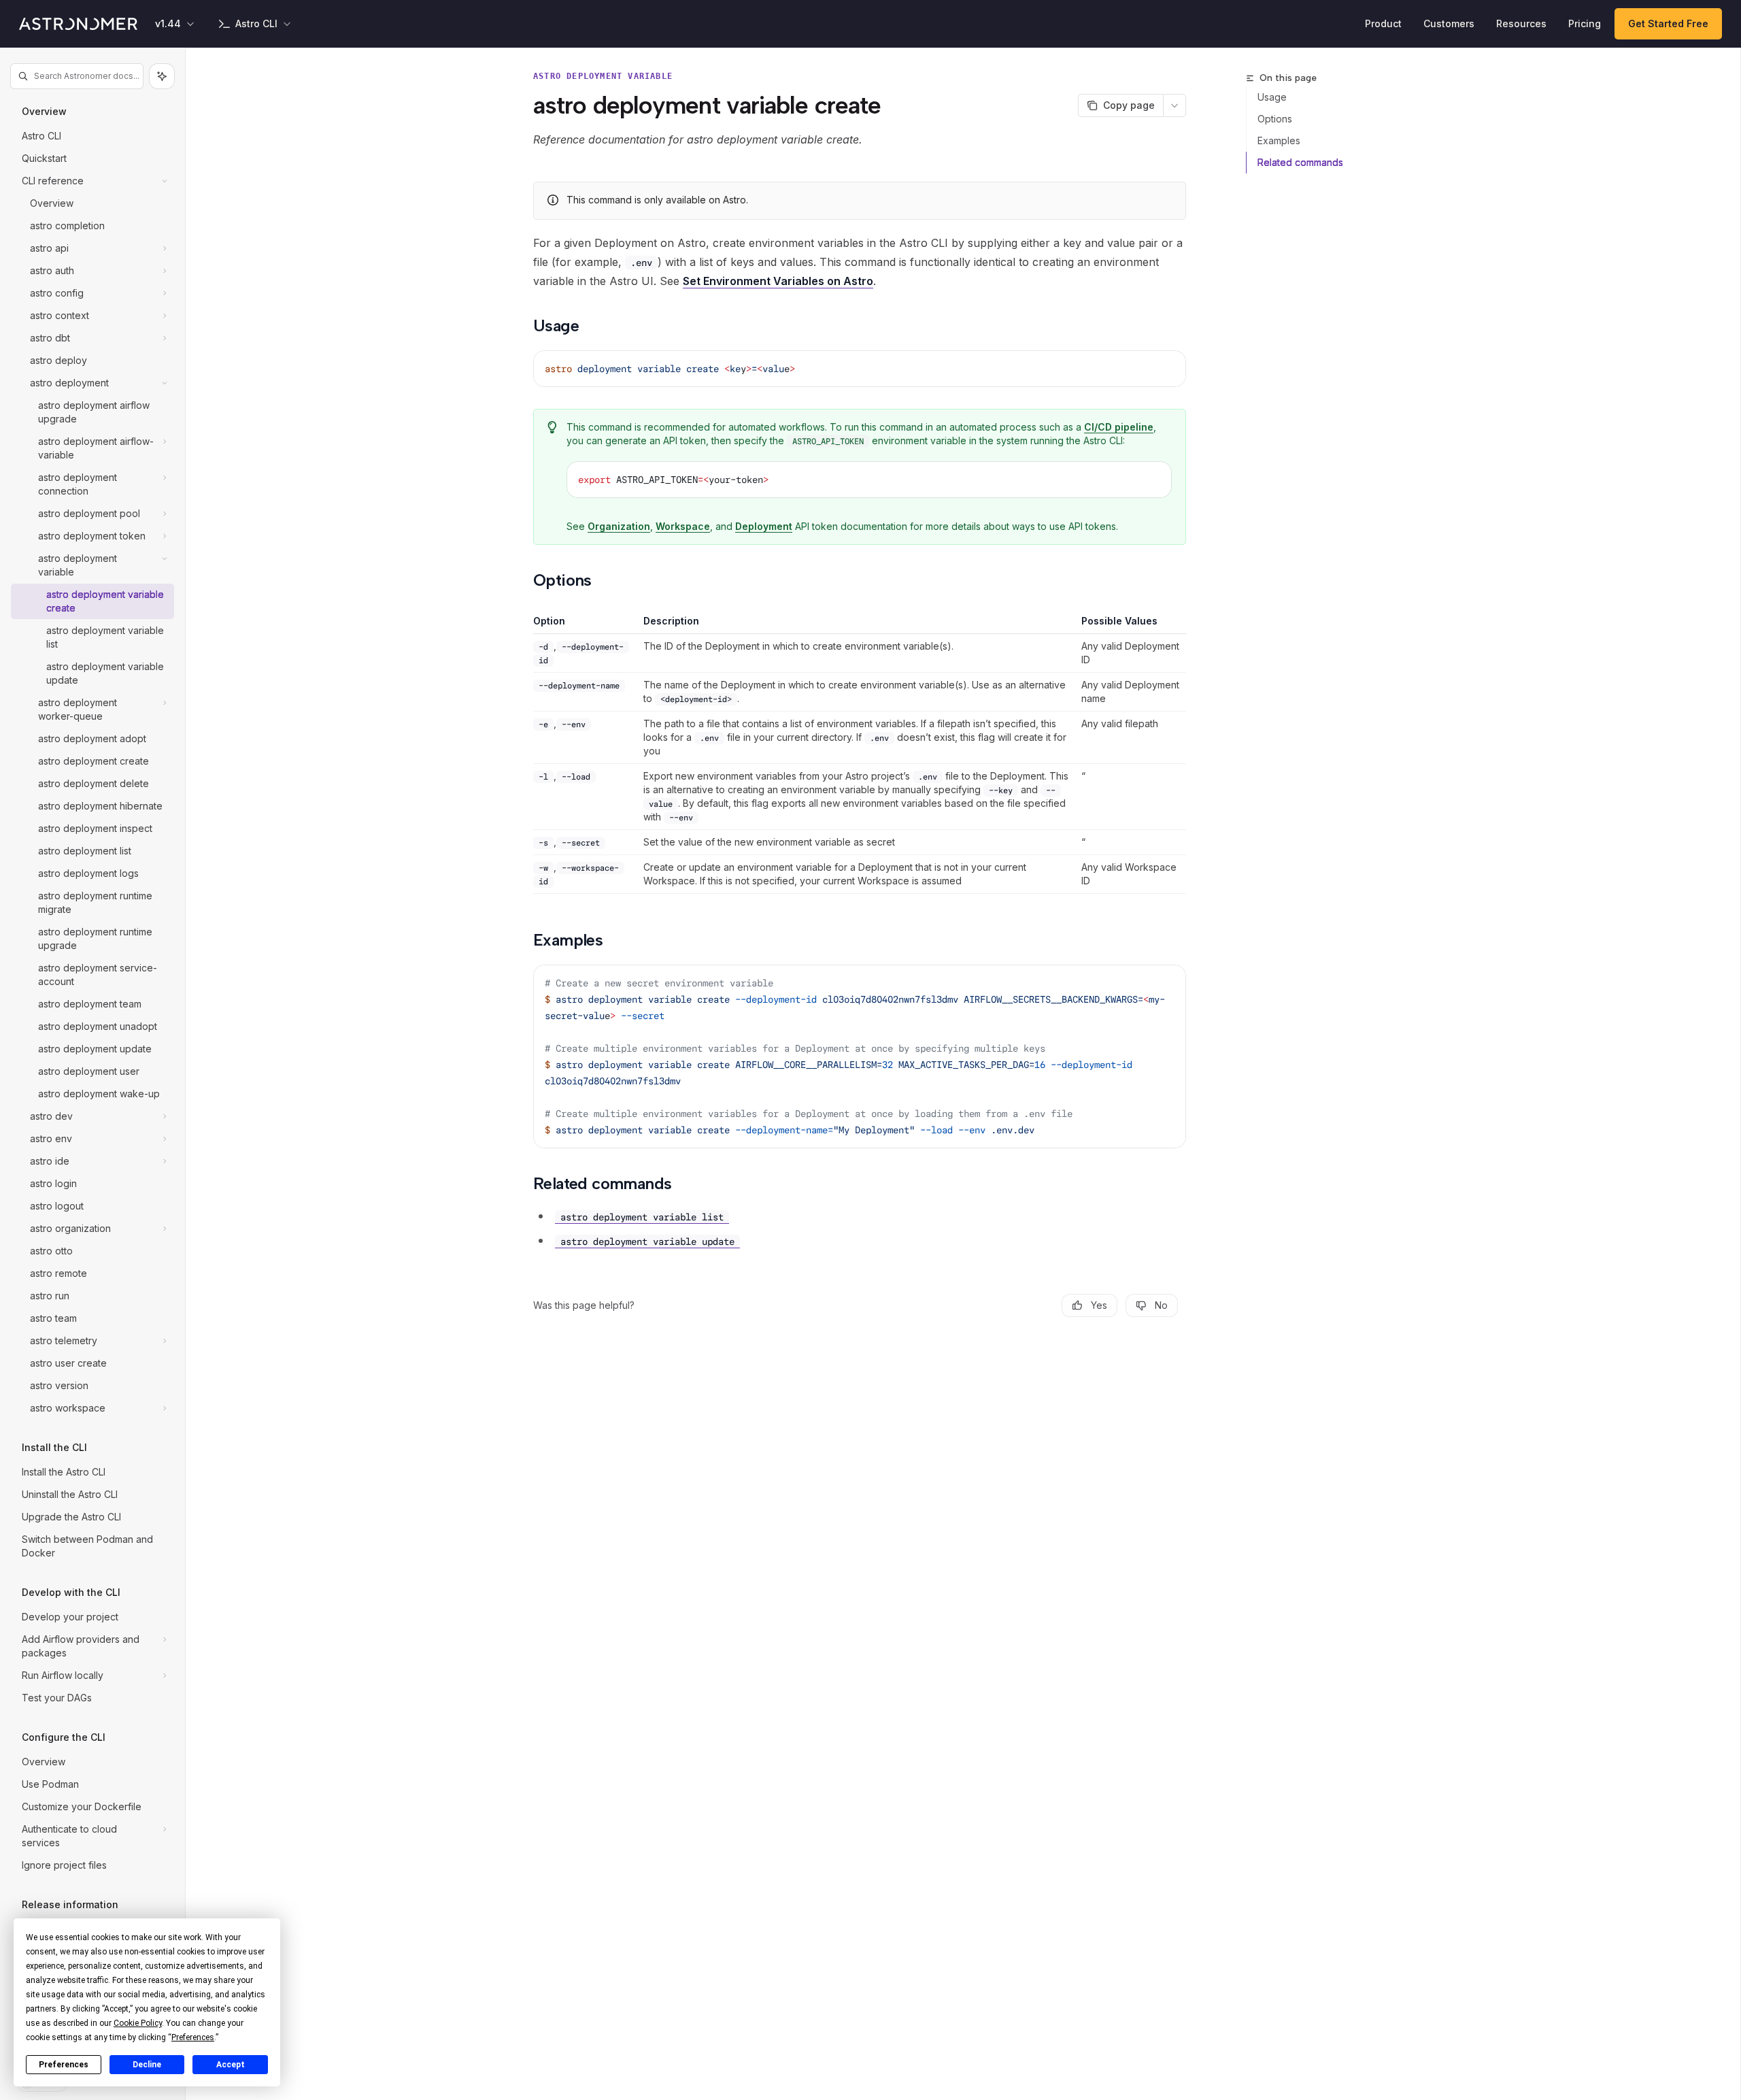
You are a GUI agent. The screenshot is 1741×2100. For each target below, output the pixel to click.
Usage (1272, 97)
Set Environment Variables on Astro (778, 281)
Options (1275, 119)
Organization (619, 526)
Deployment (764, 526)
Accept (231, 2065)
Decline (147, 2065)
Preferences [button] (193, 2037)
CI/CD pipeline (1119, 427)
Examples (1279, 140)
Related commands (1300, 162)
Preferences (64, 2065)
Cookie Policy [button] (138, 2023)
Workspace (683, 526)
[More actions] (1174, 105)
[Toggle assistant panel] (162, 76)
